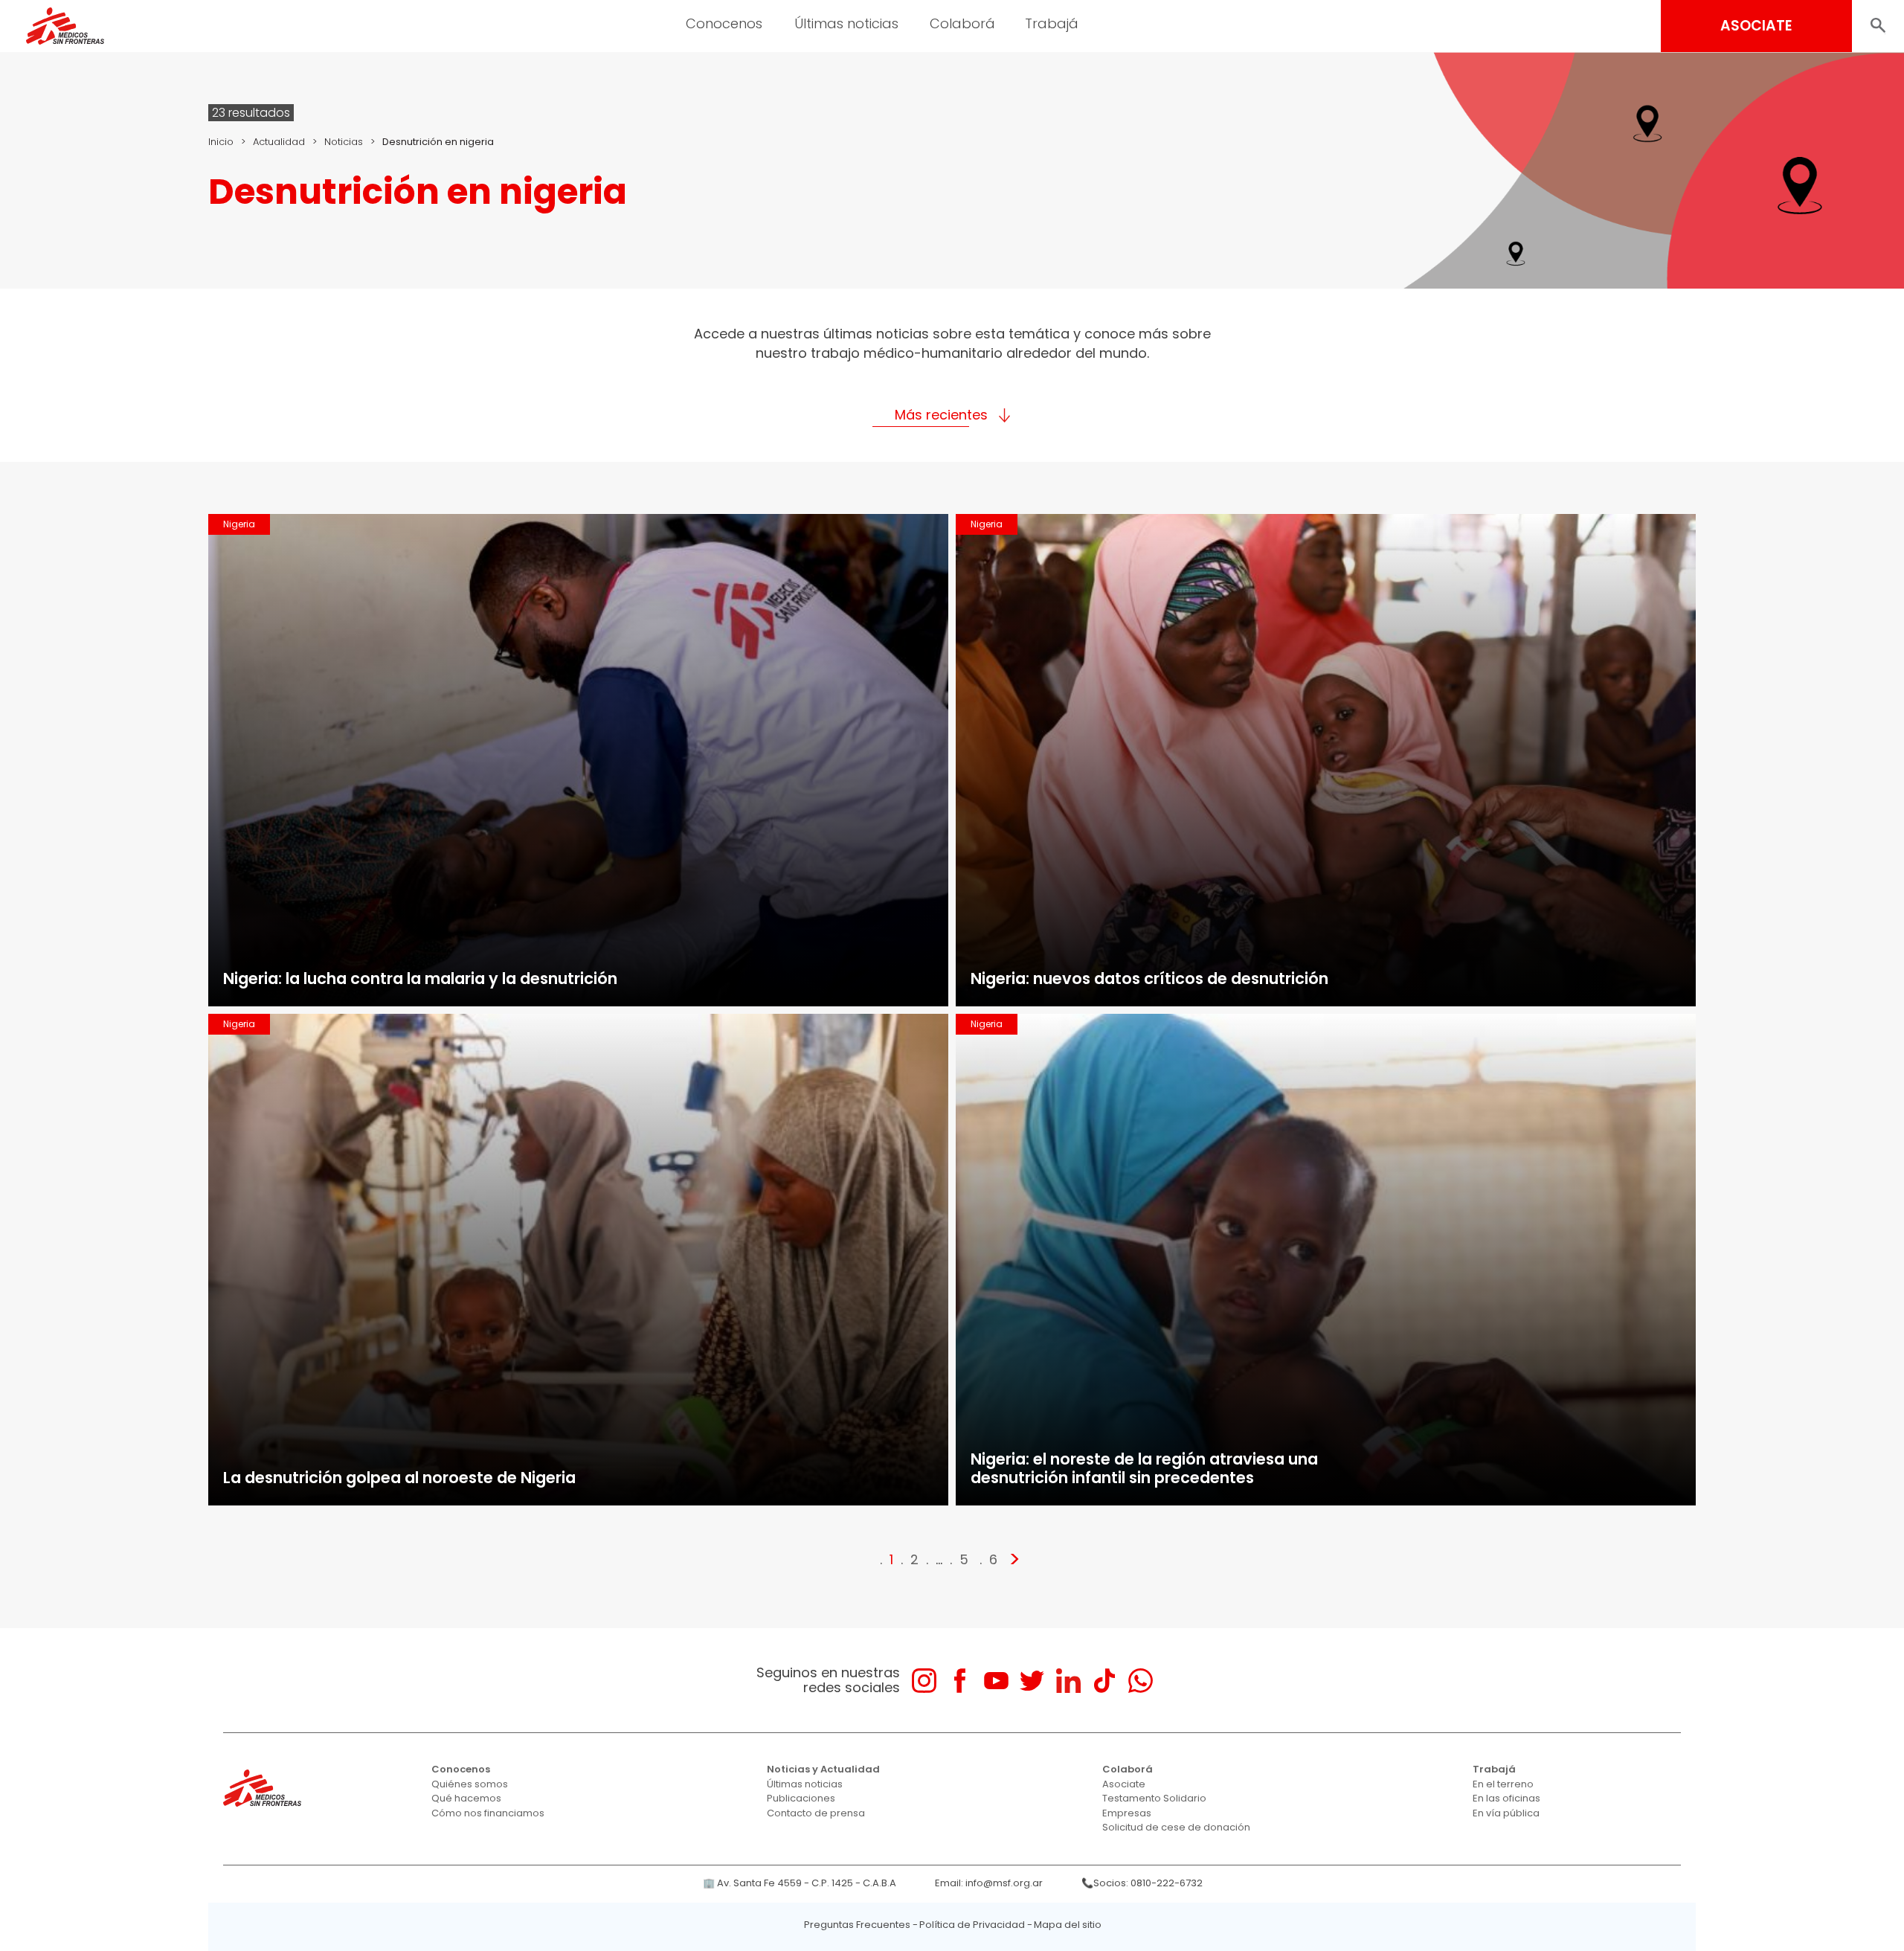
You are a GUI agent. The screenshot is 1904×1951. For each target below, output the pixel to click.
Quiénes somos (470, 1784)
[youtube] (996, 1681)
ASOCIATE (1756, 26)
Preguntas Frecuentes (857, 1925)
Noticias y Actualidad (823, 1769)
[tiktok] (1104, 1681)
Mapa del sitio (1068, 1925)
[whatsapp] (1141, 1681)
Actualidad (279, 142)
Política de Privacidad (972, 1925)
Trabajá (1494, 1769)
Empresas (1127, 1813)
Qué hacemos (466, 1798)
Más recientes (941, 415)
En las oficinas (1506, 1798)
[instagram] (924, 1681)
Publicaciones (801, 1798)
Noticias (344, 142)
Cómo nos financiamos (488, 1813)
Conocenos (461, 1769)
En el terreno (1503, 1784)
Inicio (221, 142)
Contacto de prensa (816, 1813)
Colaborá (1128, 1769)
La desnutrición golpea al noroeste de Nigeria (399, 1478)
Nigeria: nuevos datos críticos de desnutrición (1149, 978)
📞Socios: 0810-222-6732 (1142, 1883)
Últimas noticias (805, 1784)
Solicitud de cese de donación (1176, 1827)
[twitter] (1032, 1681)
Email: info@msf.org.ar (989, 1883)
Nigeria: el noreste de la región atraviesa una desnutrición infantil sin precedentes (1144, 1468)
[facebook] (960, 1681)
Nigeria (239, 524)
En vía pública (1506, 1813)
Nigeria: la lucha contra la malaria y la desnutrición (420, 978)
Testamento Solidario (1154, 1798)
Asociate (1124, 1784)
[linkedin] (1068, 1681)
